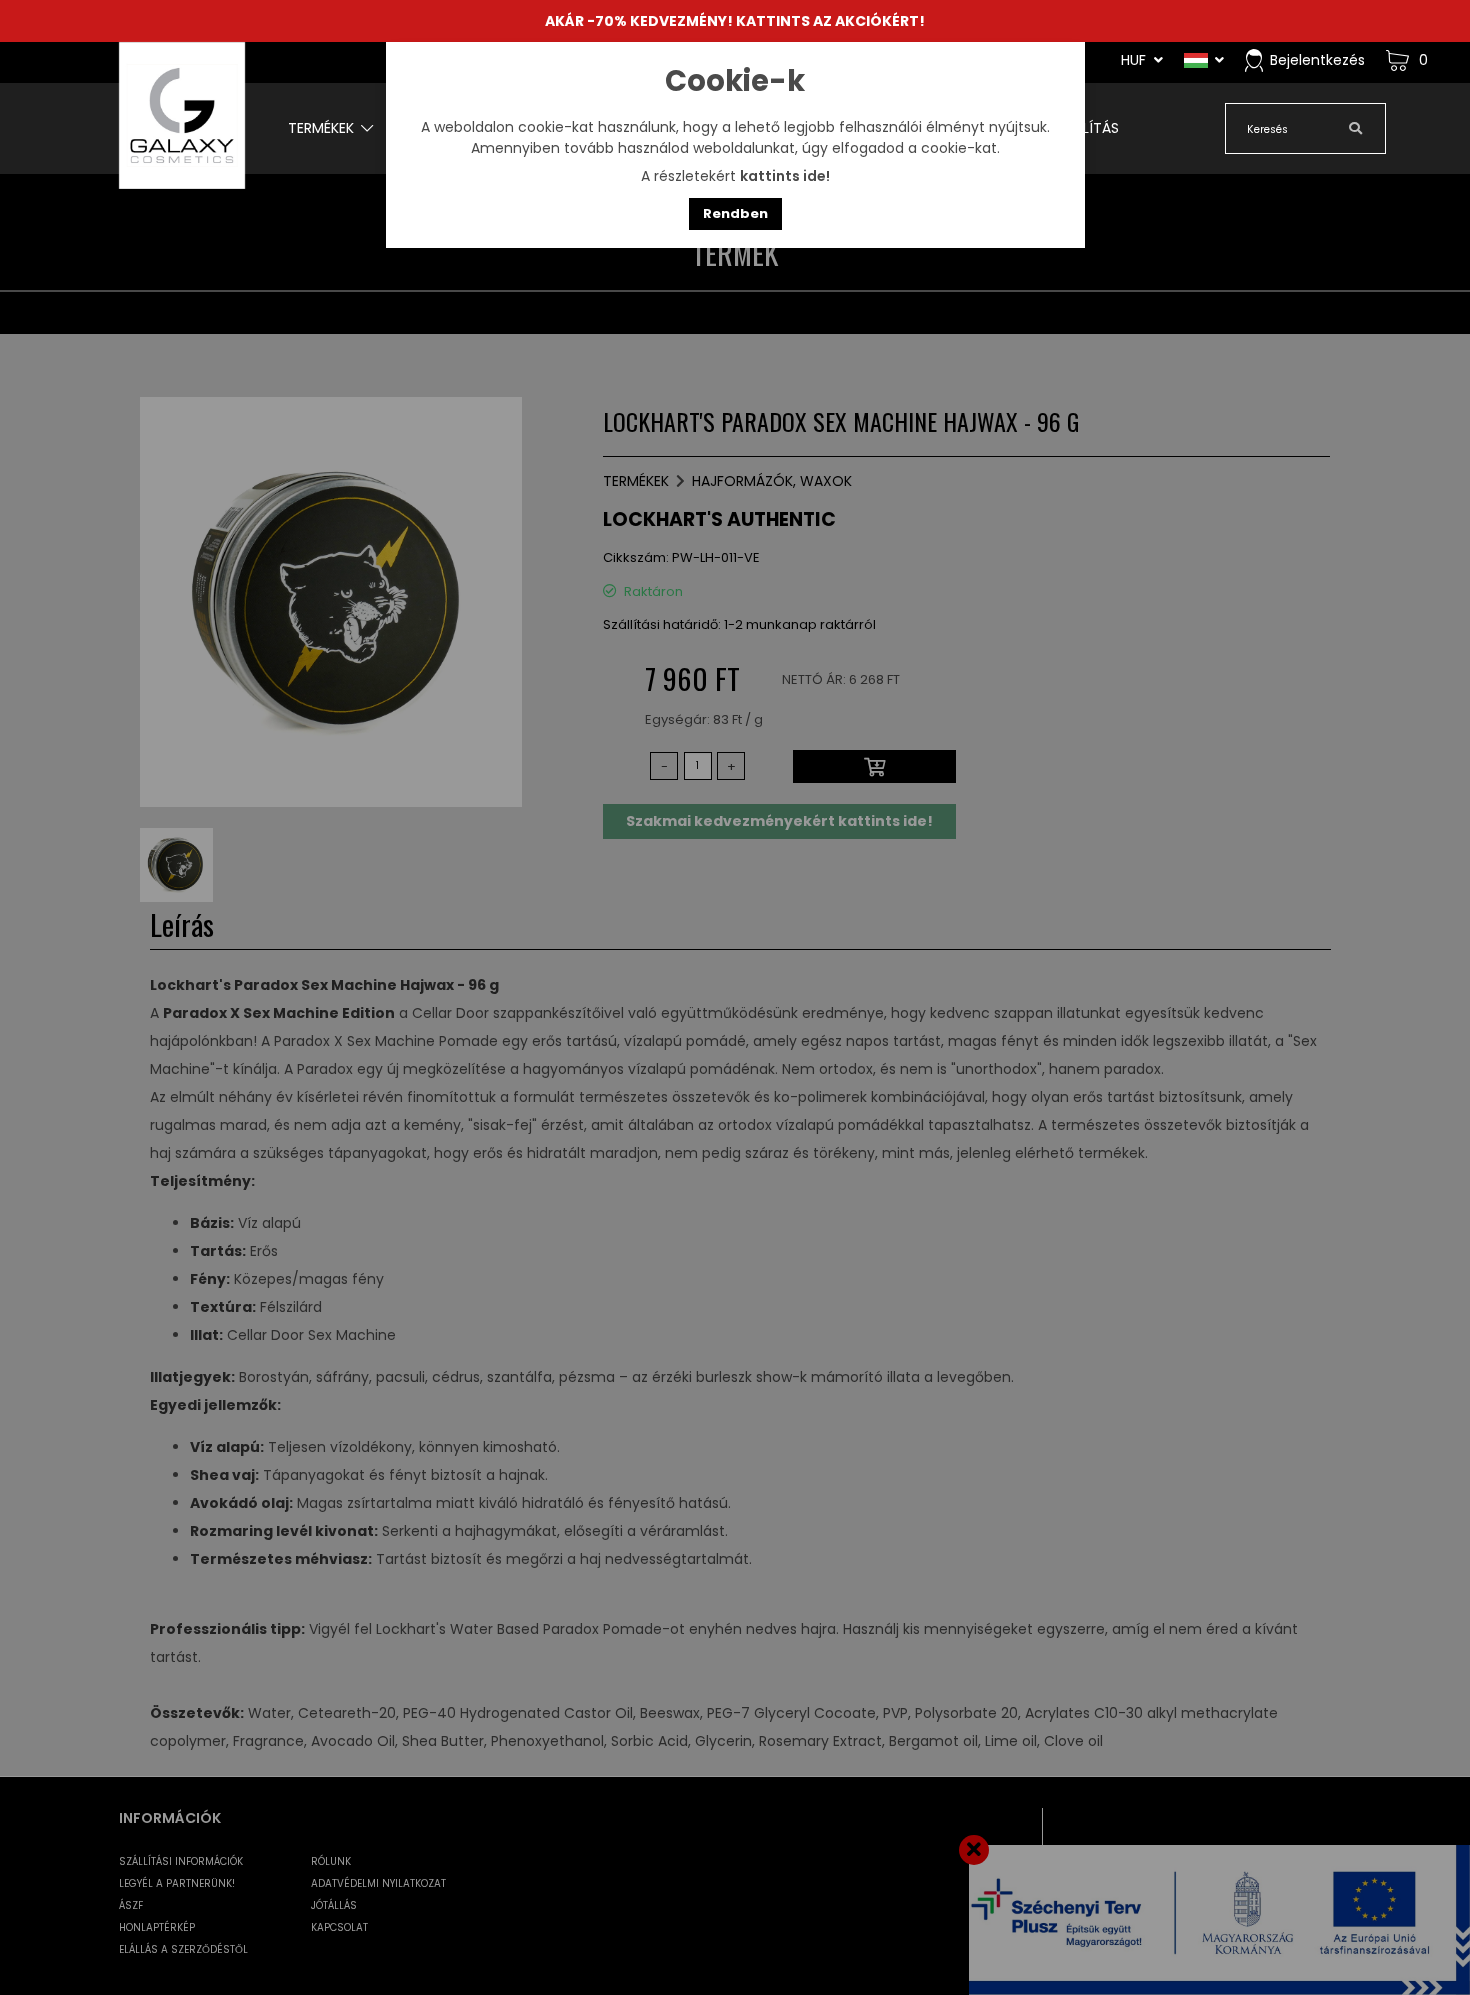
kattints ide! (785, 176)
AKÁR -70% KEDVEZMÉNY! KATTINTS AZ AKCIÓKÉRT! (735, 21)
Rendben (735, 213)
